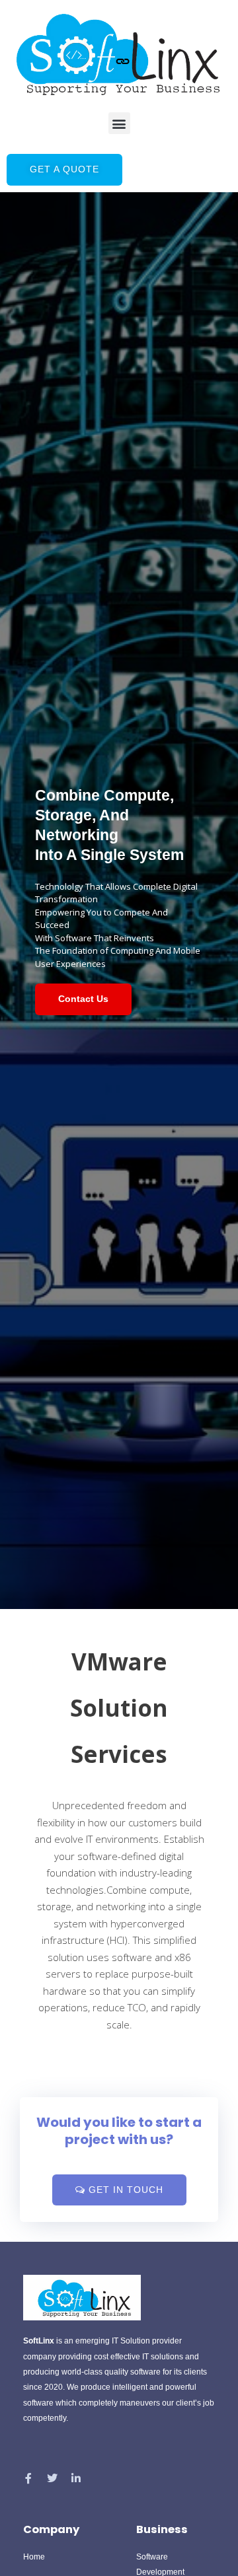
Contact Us (83, 999)
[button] (119, 123)
